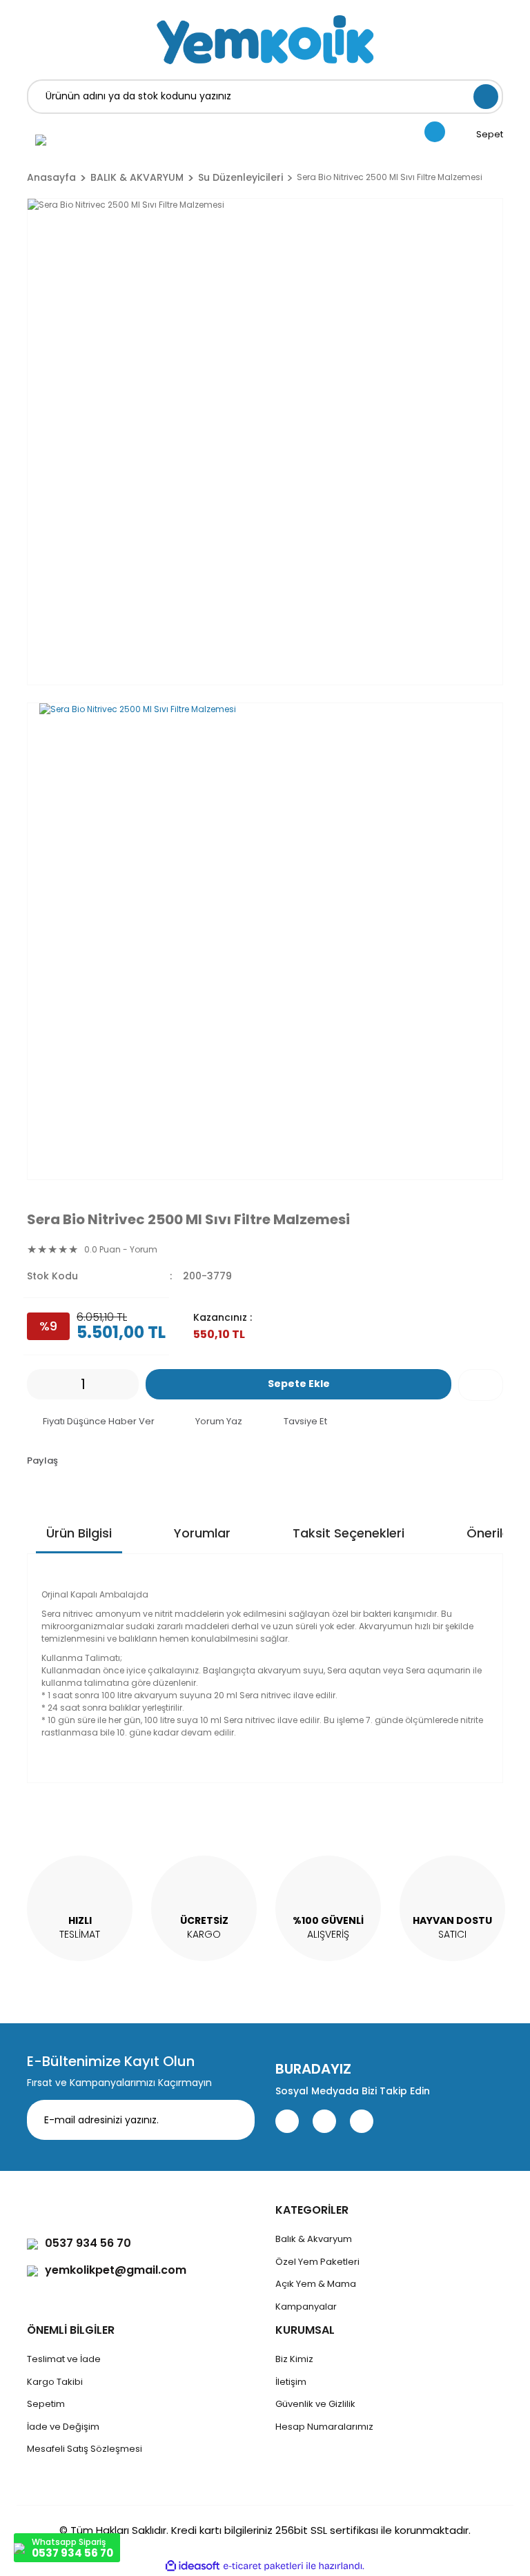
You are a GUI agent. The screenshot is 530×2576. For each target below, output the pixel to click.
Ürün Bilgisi (79, 1533)
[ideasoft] (193, 2566)
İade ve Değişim (63, 2427)
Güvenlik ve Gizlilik (315, 2404)
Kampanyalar (306, 2307)
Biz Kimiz (294, 2359)
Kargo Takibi (55, 2382)
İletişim (291, 2382)
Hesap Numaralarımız (324, 2427)
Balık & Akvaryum (314, 2239)
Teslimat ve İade (64, 2359)
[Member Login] (41, 139)
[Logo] (265, 40)
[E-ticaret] (263, 2566)
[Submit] (234, 2120)
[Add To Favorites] (481, 1385)
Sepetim (46, 2404)
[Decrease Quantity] (37, 1384)
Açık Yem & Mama (316, 2284)
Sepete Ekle (299, 1384)
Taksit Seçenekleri (349, 1533)
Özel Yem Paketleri (317, 2262)
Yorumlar (202, 1533)
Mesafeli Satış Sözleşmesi (85, 2449)
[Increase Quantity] (128, 1384)
